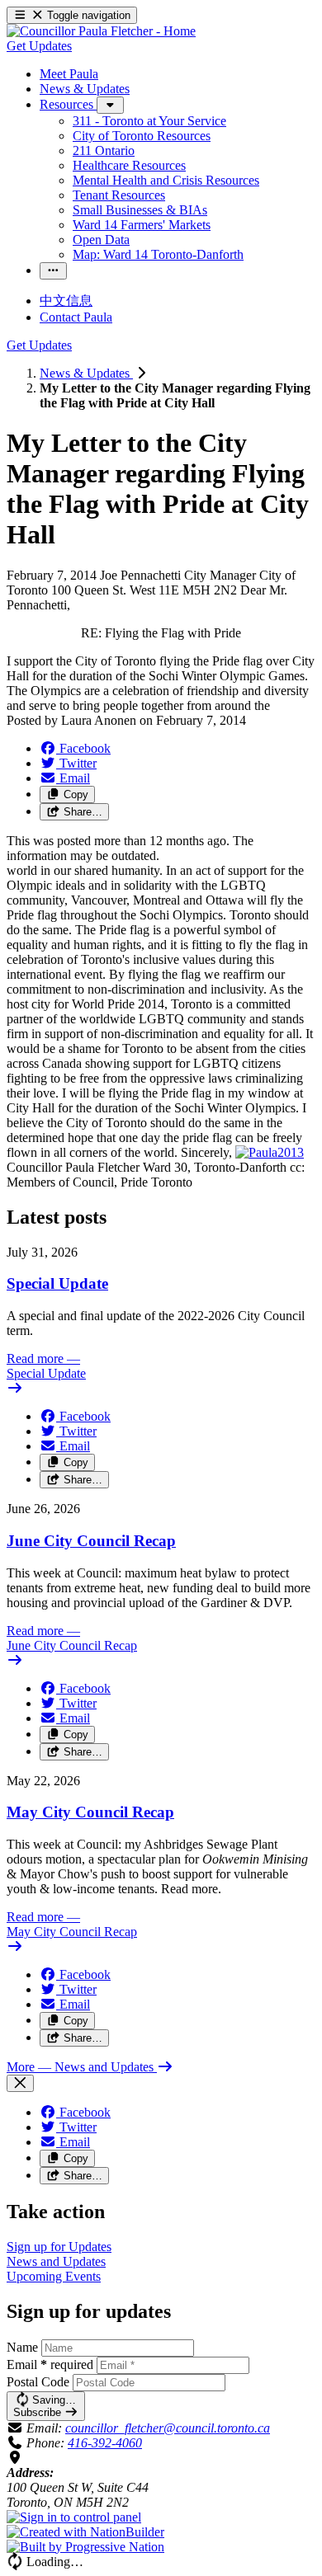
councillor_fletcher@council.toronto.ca (168, 2428)
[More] (110, 105)
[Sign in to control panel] (74, 2517)
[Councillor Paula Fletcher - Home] (101, 31)
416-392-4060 (105, 2443)
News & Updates (86, 373)
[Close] (20, 2083)
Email (50, 2364)
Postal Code (38, 2382)
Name (22, 2347)
